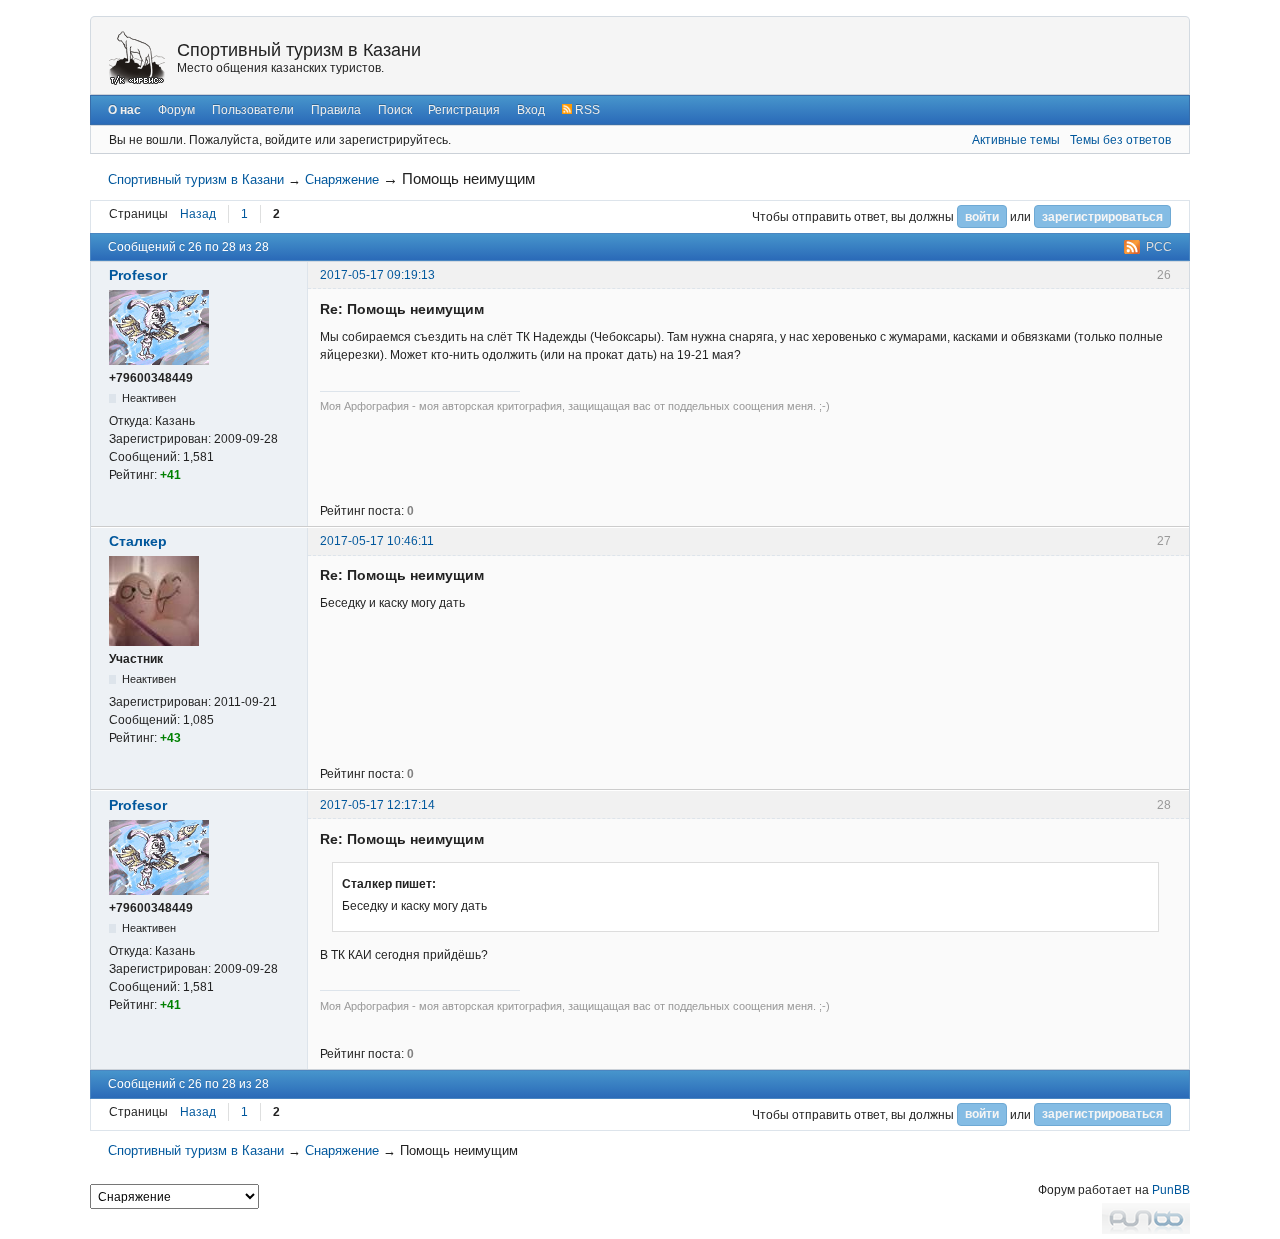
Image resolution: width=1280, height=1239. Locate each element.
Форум (176, 110)
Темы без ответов (1120, 140)
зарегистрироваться (1102, 217)
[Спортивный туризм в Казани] (137, 57)
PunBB (1171, 1190)
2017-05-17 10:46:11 (377, 541)
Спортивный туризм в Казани (299, 50)
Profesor (138, 275)
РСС (1159, 247)
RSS (586, 110)
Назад (198, 214)
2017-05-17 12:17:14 (377, 805)
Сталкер (138, 541)
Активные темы (1016, 140)
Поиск (395, 110)
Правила (336, 110)
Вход (531, 110)
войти (982, 217)
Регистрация (464, 110)
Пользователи (253, 110)
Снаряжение (342, 179)
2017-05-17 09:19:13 (377, 275)
